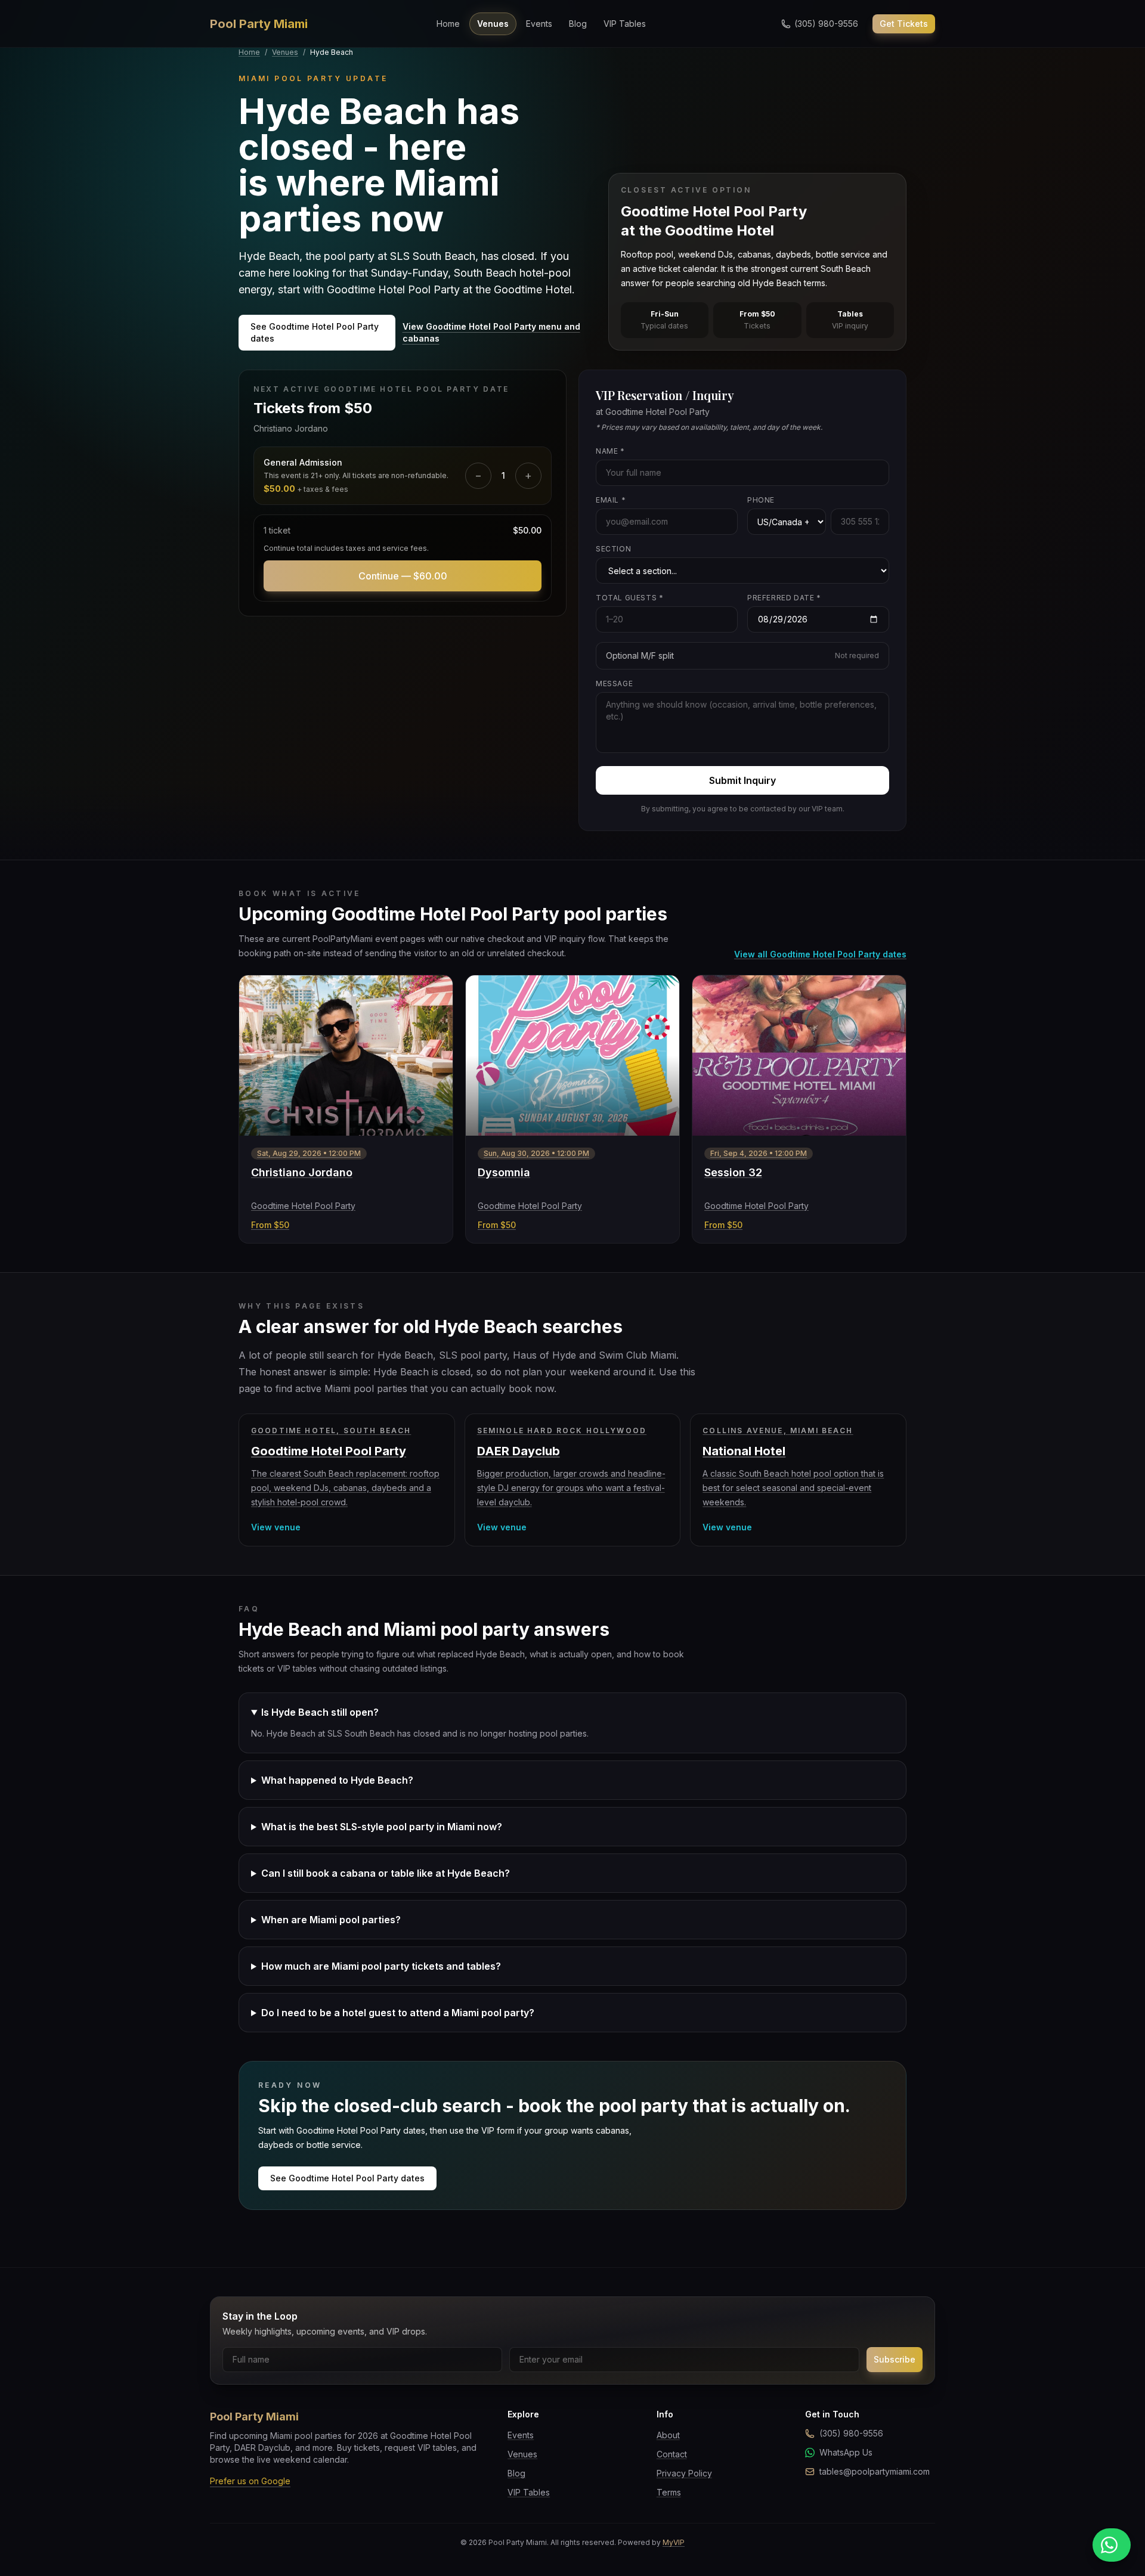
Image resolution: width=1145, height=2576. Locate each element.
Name (610, 451)
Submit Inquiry (742, 780)
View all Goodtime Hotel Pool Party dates (820, 954)
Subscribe (895, 2359)
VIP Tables (625, 24)
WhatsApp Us (846, 2452)
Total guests (629, 598)
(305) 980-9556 (851, 2433)
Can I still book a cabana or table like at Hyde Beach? (386, 1873)
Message (614, 683)
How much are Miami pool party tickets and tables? (381, 1966)
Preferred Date (784, 598)
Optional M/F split (742, 655)
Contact (672, 2454)
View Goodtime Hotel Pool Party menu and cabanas (491, 332)
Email (611, 500)
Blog (578, 24)
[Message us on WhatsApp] (1112, 2545)
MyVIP (674, 2542)
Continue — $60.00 (403, 576)
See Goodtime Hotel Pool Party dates (315, 332)
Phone (761, 500)
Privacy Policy (684, 2473)
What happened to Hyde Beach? (337, 1780)
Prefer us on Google (250, 2481)
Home (448, 24)
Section (613, 549)
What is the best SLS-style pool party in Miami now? (382, 1827)
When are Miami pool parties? (331, 1920)
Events (539, 24)
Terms (669, 2492)
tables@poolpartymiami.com (875, 2471)
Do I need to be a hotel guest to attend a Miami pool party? (398, 2013)
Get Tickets (904, 24)
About (668, 2435)
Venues (493, 24)
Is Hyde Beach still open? (320, 1712)
